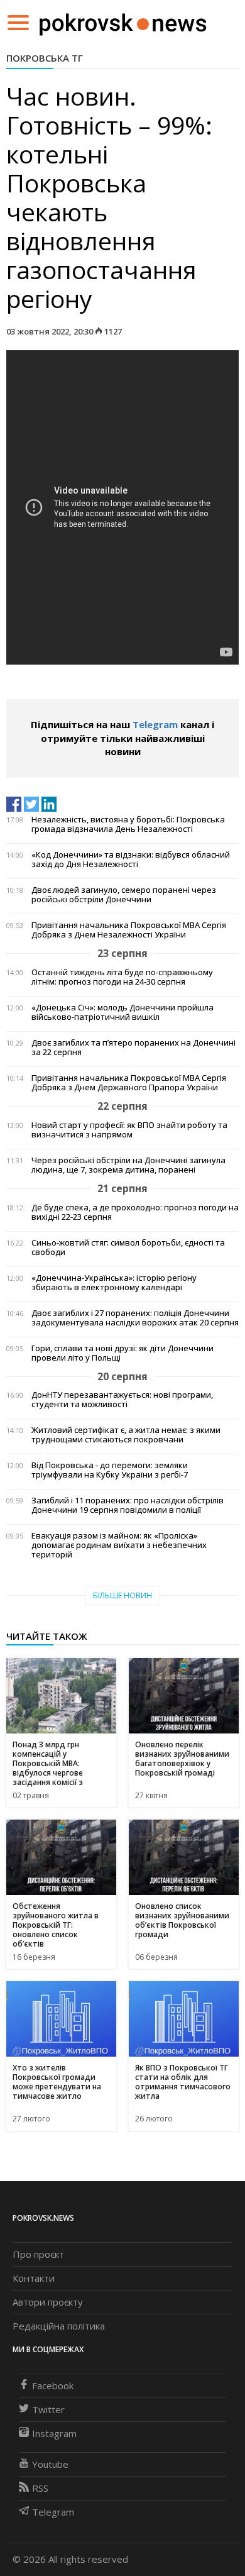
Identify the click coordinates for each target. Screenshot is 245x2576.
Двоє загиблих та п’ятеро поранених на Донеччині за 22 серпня (133, 1048)
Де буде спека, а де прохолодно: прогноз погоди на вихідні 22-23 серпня (135, 1212)
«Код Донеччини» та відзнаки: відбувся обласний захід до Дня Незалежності (131, 860)
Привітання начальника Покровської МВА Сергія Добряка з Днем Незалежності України (129, 930)
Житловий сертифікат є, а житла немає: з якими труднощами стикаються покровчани (126, 1435)
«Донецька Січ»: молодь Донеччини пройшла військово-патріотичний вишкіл (122, 1012)
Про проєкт (38, 2254)
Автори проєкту (48, 2302)
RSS (40, 2488)
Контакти (34, 2278)
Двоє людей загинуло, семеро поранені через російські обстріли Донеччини (124, 895)
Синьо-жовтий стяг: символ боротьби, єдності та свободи (128, 1247)
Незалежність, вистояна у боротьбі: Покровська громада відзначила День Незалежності (128, 824)
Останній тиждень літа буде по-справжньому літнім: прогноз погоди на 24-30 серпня (122, 977)
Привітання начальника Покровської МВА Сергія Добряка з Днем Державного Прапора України (129, 1083)
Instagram (54, 2433)
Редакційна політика (59, 2326)
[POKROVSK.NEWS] (123, 21)
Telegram (155, 724)
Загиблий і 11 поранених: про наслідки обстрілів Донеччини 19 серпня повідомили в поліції (128, 1505)
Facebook (53, 2385)
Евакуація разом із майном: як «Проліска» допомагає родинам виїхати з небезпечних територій (119, 1545)
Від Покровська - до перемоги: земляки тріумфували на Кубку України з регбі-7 (110, 1470)
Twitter (48, 2409)
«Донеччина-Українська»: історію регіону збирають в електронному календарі (114, 1283)
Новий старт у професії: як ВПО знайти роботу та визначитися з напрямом (129, 1130)
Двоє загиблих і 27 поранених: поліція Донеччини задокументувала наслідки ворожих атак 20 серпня (135, 1318)
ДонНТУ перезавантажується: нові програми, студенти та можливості (122, 1400)
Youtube (50, 2464)
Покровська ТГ (45, 58)
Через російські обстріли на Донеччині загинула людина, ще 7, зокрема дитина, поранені (128, 1165)
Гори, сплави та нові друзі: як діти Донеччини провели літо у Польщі (122, 1353)
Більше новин (122, 1595)
